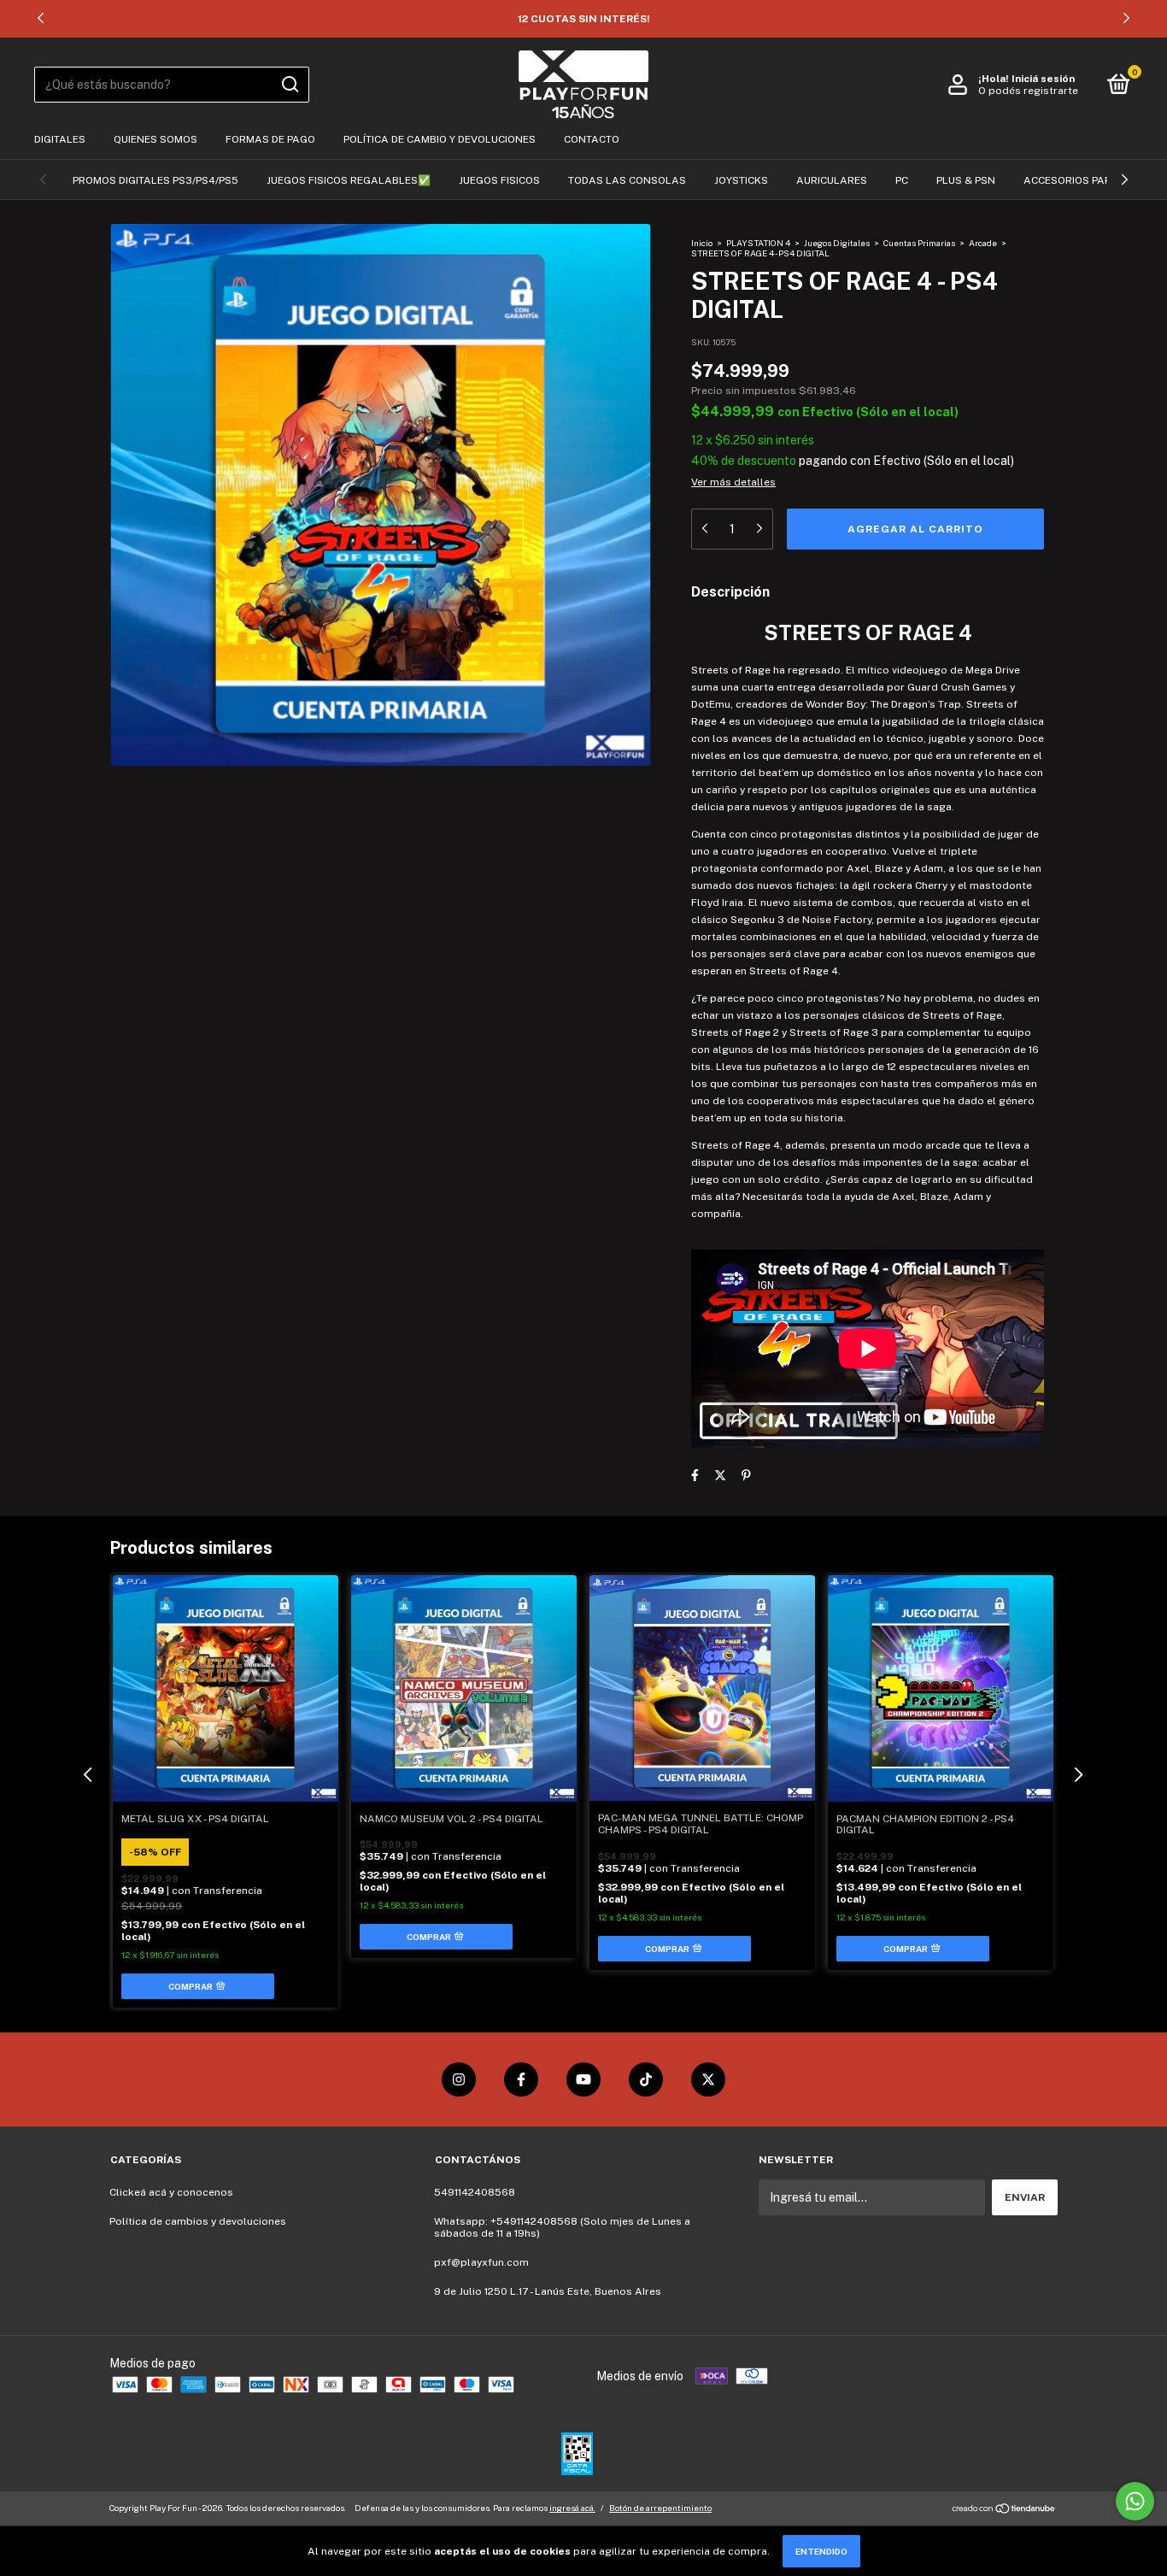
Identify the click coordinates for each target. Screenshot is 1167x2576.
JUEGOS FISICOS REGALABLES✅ (349, 180)
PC (902, 180)
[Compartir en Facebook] (695, 1475)
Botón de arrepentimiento (660, 2508)
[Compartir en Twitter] (720, 1475)
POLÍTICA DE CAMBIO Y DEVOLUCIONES (440, 139)
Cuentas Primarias (919, 243)
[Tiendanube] (1004, 2510)
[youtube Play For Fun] (583, 2079)
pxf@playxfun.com (481, 2262)
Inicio (702, 243)
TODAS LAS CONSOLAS (627, 180)
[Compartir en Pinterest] (746, 1475)
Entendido (821, 2551)
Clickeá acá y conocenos (171, 2192)
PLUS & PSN (966, 180)
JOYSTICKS (741, 180)
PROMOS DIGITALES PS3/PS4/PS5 (155, 180)
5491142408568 (475, 2192)
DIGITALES (60, 139)
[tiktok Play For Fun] (646, 2079)
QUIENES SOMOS (155, 139)
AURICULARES (832, 180)
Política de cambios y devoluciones (198, 2221)
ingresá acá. (572, 2508)
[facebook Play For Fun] (521, 2079)
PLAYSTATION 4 (758, 243)
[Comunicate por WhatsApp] (1135, 2501)
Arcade (983, 243)
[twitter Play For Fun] (708, 2079)
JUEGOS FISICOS (499, 180)
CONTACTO (592, 139)
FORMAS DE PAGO (270, 139)
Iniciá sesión (1043, 79)
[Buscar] (289, 85)
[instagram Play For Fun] (459, 2079)
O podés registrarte (1028, 91)
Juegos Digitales (838, 243)
